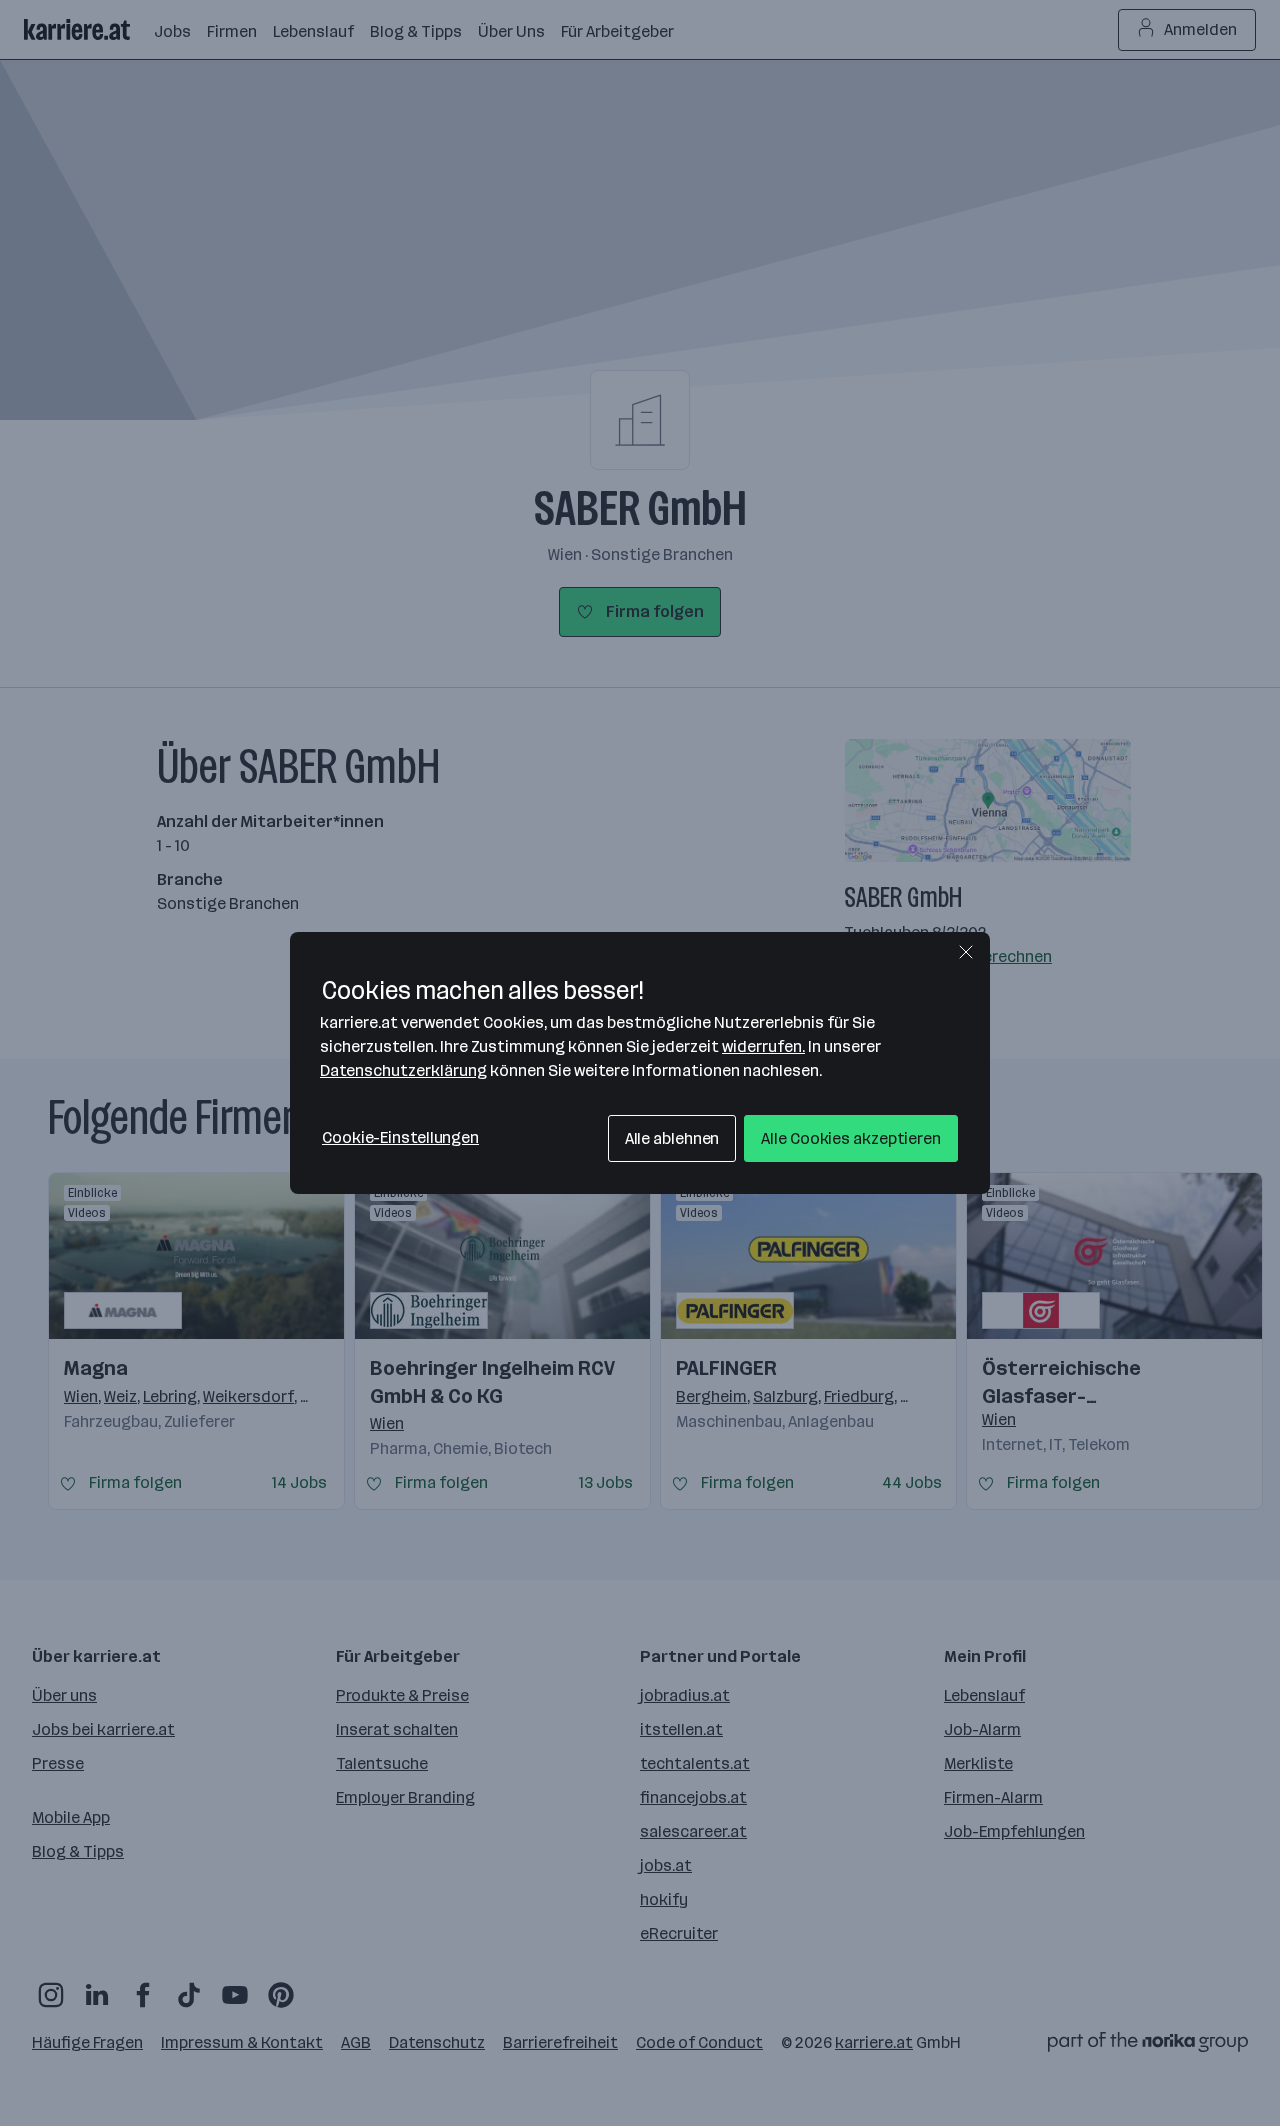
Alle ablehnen (672, 1138)
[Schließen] (966, 952)
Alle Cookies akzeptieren (851, 1138)
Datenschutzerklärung (403, 1070)
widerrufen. (763, 1046)
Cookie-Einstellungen (400, 1137)
